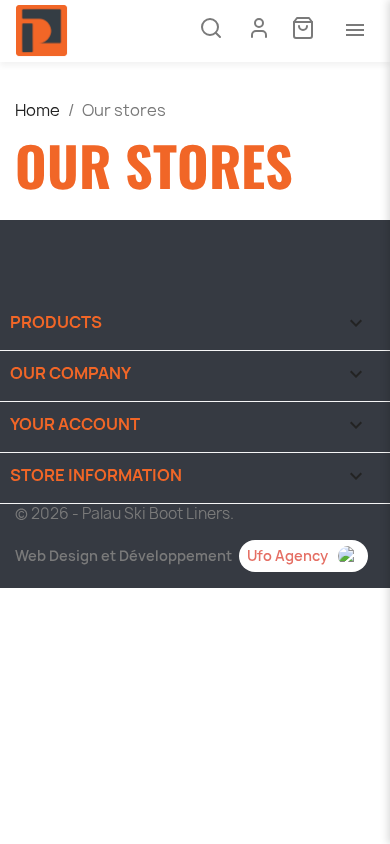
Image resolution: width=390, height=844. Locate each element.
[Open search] (211, 30)
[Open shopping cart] (303, 30)
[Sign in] (259, 28)
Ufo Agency (287, 555)
